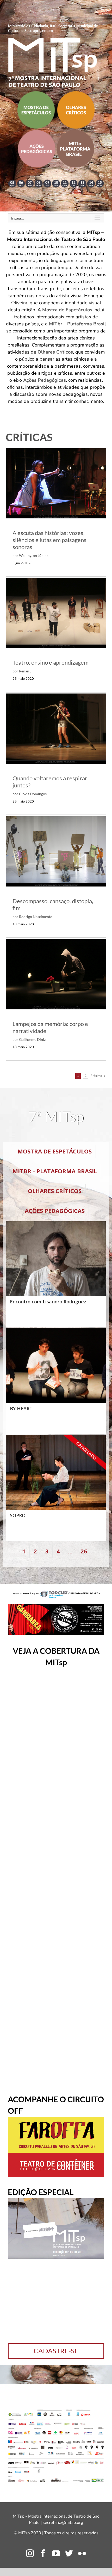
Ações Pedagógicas (45, 380)
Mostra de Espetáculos (67, 310)
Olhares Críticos (55, 352)
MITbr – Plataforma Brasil (77, 324)
